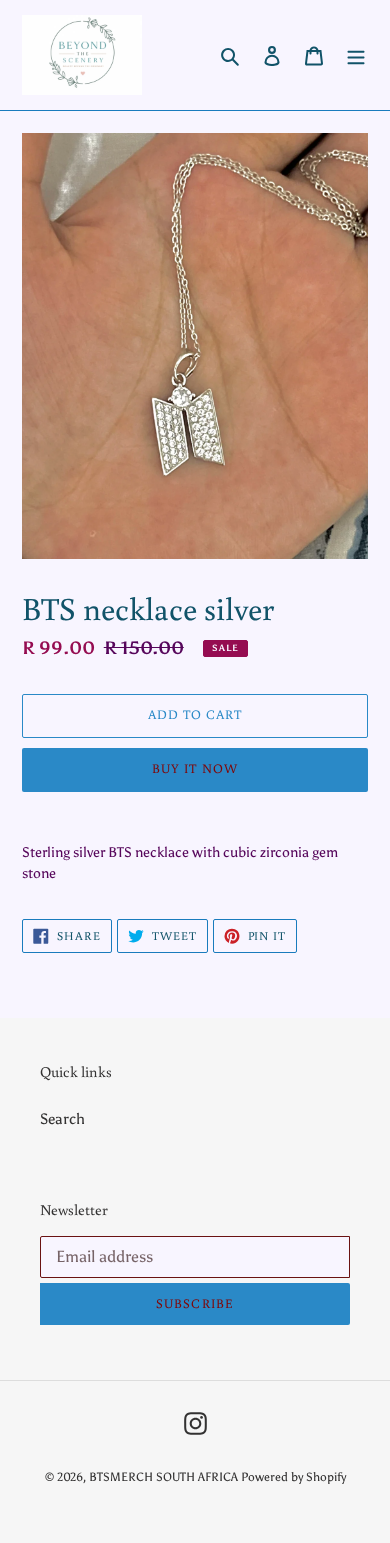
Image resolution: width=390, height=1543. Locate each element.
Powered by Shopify (293, 1477)
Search (62, 1119)
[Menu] (356, 55)
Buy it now (194, 768)
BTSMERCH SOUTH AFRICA (165, 1477)
